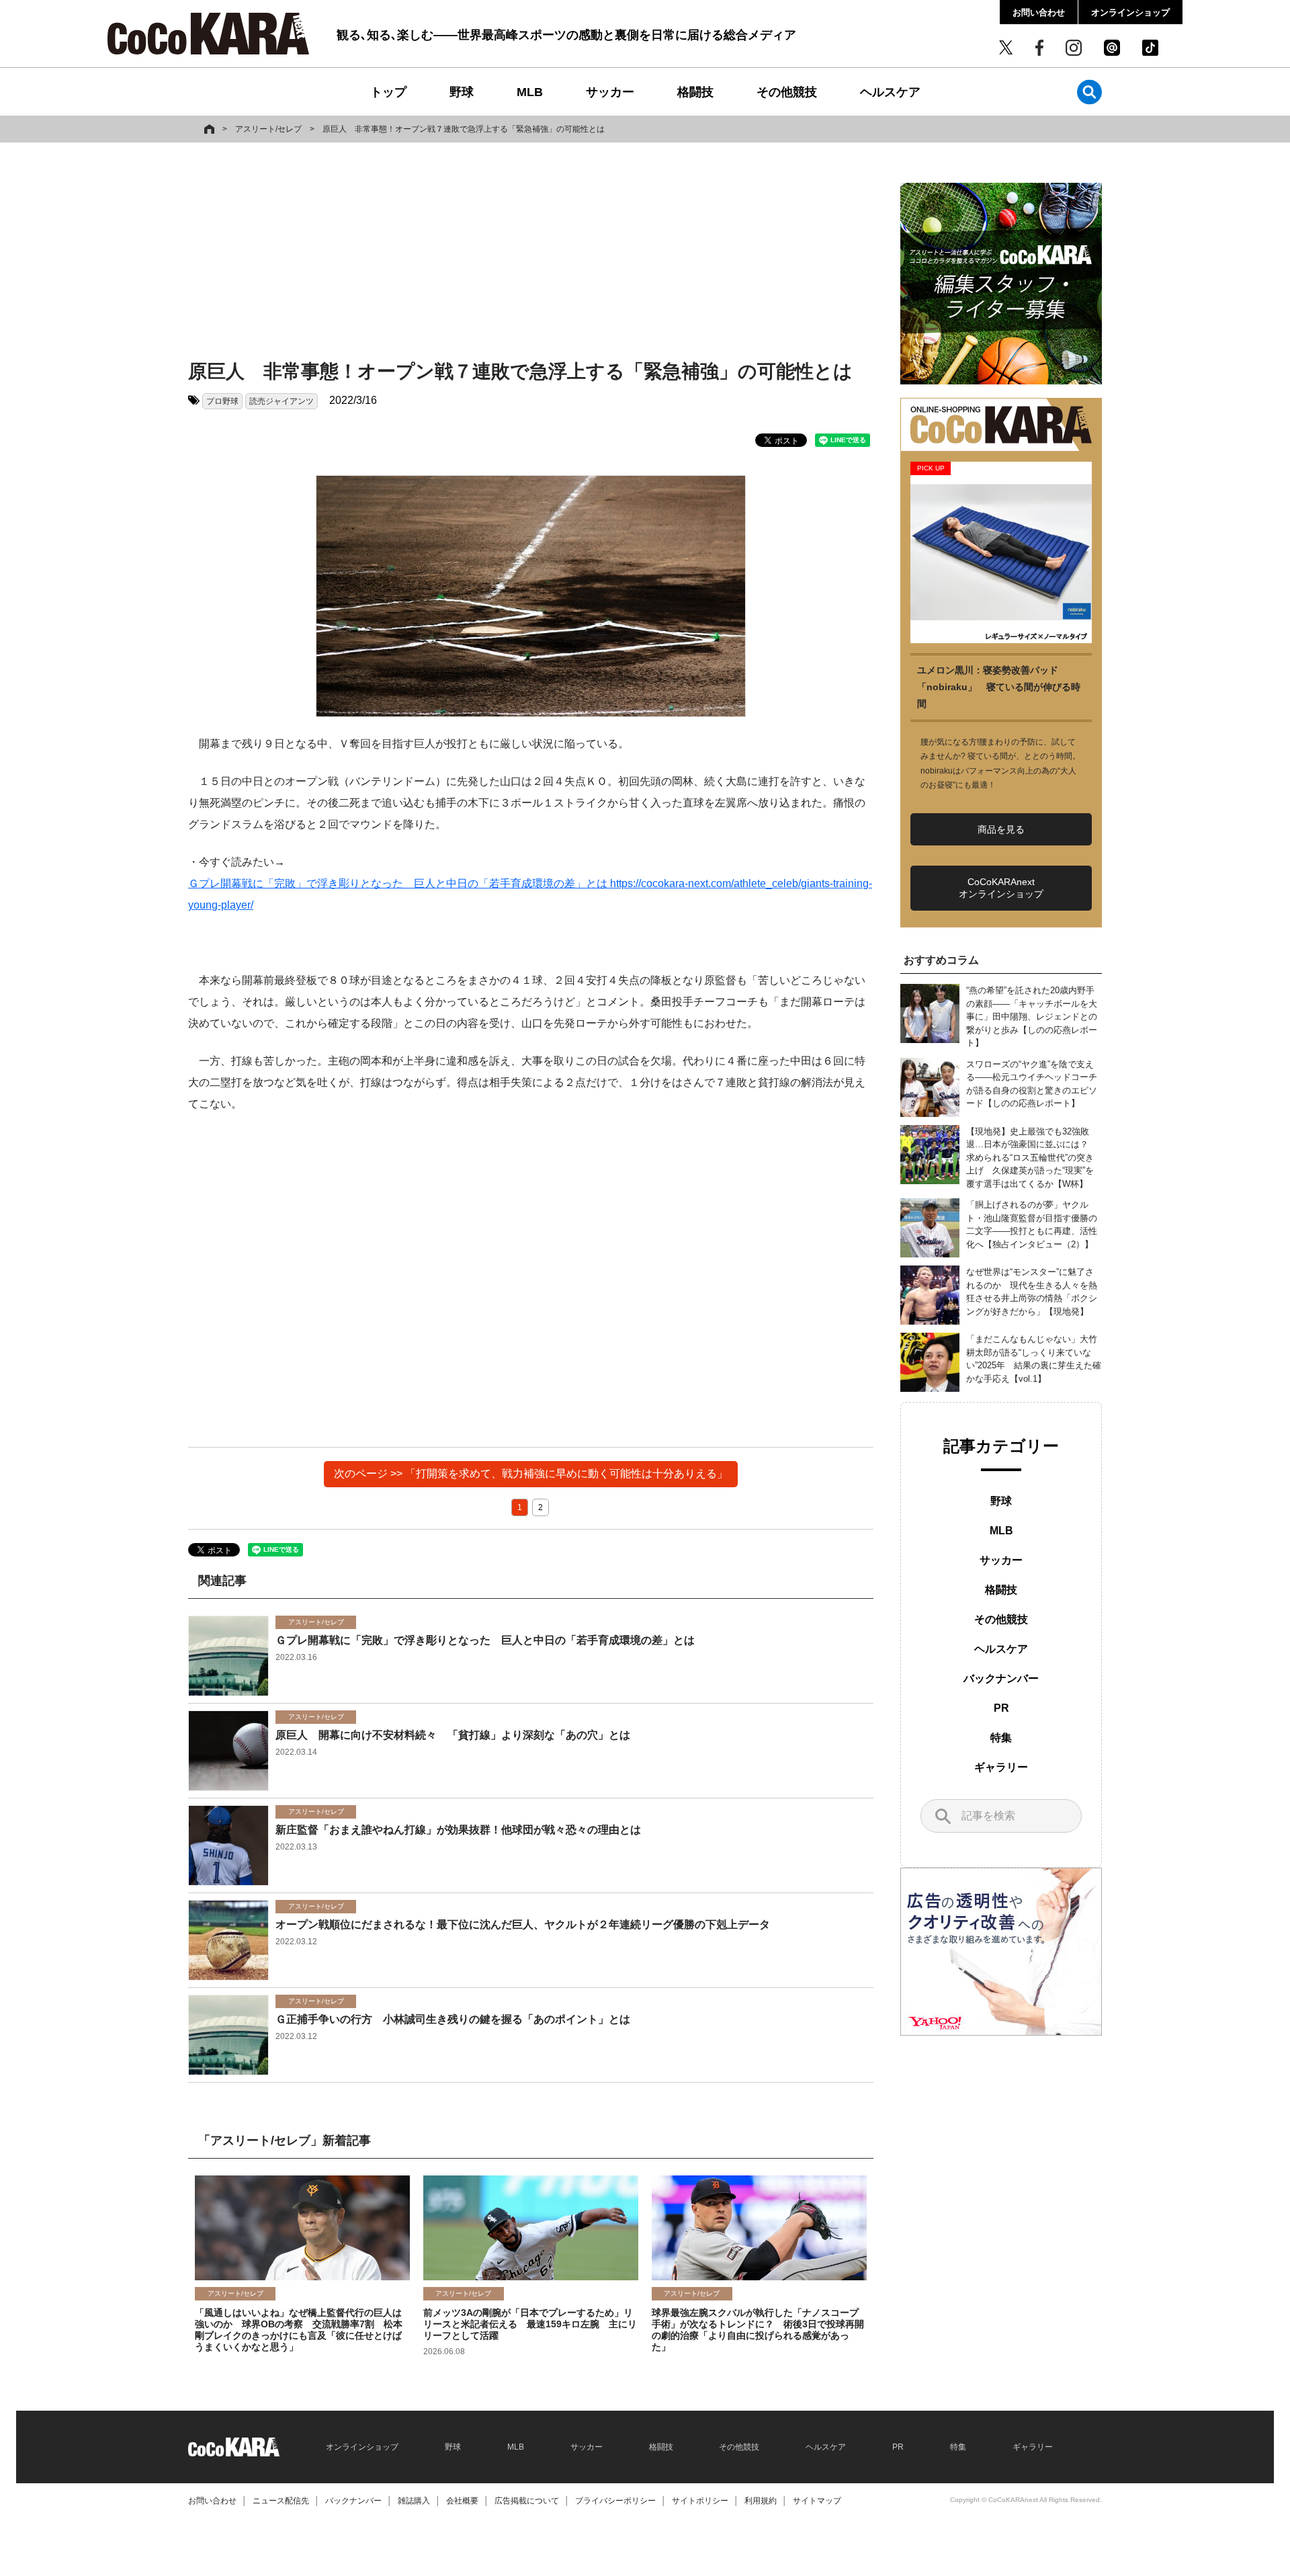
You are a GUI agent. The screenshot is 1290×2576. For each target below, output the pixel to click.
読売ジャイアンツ (282, 401)
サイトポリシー (700, 2501)
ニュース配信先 (281, 2501)
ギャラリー (1001, 1767)
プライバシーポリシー (615, 2501)
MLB (530, 92)
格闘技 (695, 92)
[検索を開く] (1089, 92)
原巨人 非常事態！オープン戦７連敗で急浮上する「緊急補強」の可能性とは (464, 129)
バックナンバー (1001, 1678)
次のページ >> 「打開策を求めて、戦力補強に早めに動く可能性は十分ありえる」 (531, 1473)
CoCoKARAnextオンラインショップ (1001, 888)
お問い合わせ (1039, 12)
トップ (388, 92)
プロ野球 (222, 401)
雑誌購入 (414, 2501)
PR (1001, 1708)
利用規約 (761, 2501)
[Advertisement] (531, 253)
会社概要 (462, 2501)
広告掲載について (527, 2501)
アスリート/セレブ (268, 129)
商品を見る (1001, 829)
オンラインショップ (1130, 12)
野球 (462, 92)
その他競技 (787, 92)
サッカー (610, 92)
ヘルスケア (890, 92)
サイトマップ (817, 2501)
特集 (1001, 1738)
